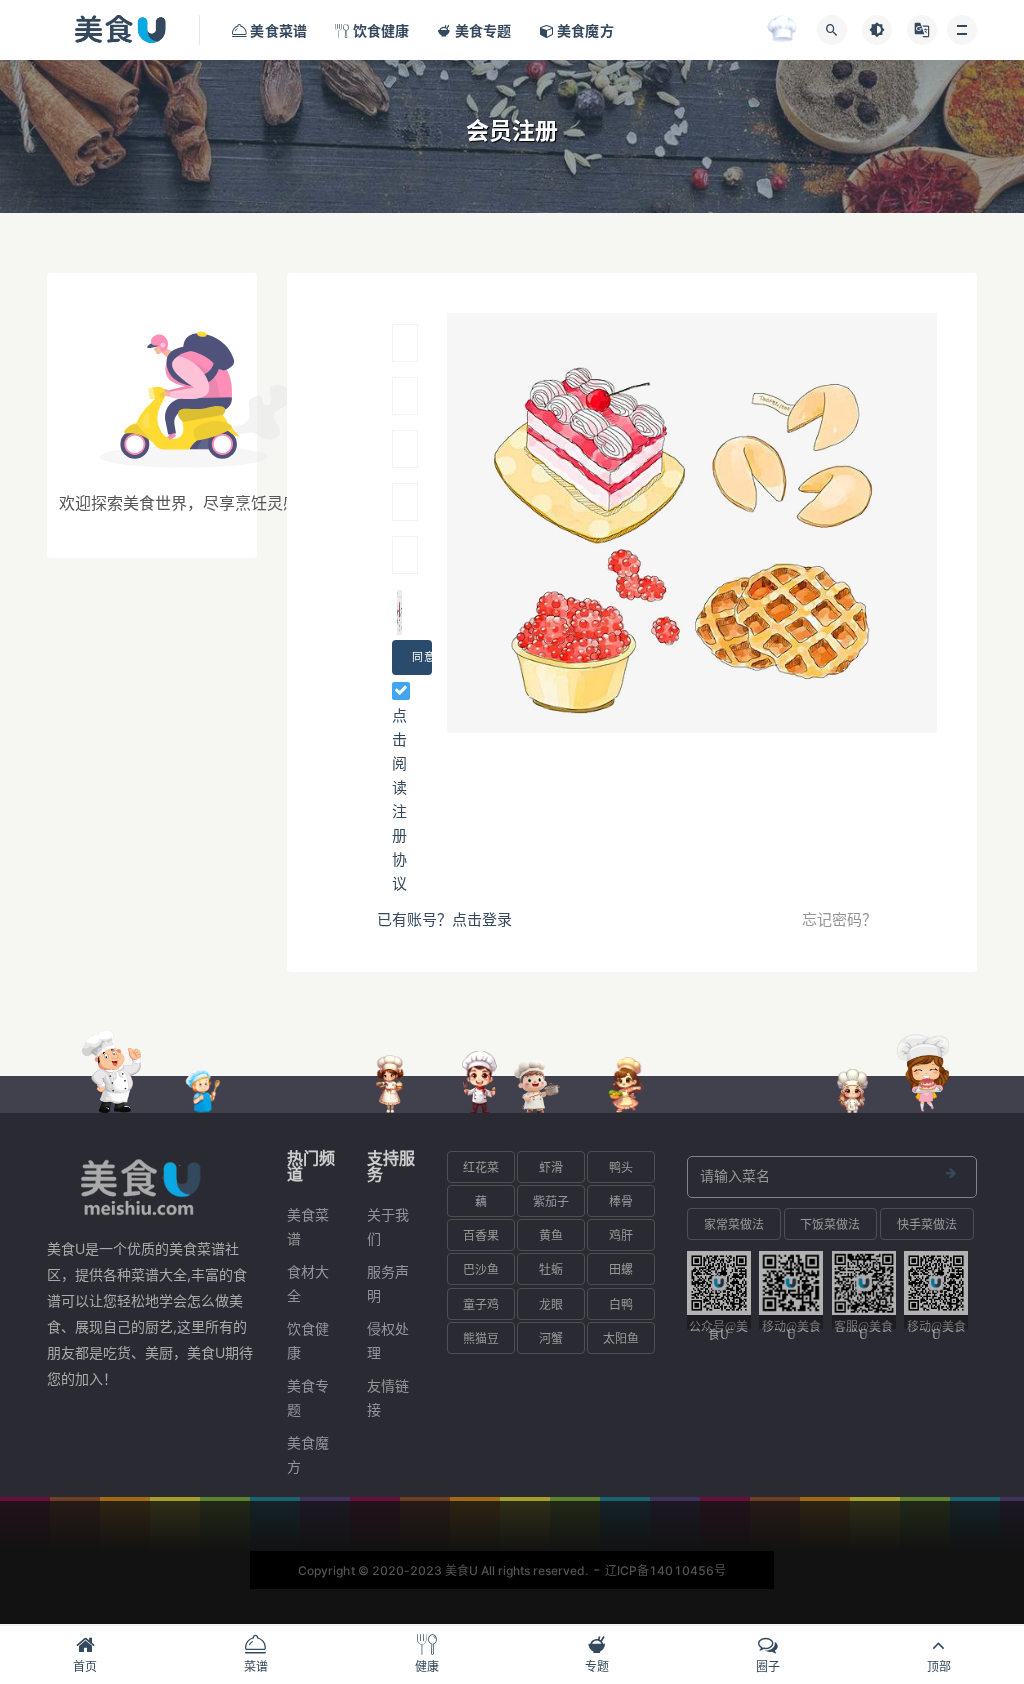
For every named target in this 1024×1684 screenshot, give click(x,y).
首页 (85, 1666)
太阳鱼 (621, 1338)
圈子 (768, 1666)
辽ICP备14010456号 (665, 1570)
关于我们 (388, 1226)
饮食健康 (308, 1340)
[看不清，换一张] (399, 612)
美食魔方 (308, 1454)
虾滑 (551, 1167)
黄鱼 (551, 1235)
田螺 (621, 1269)
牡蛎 (551, 1269)
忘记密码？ (839, 919)
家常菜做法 (734, 1224)
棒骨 (621, 1201)
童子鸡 (481, 1304)
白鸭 (621, 1304)
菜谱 (256, 1666)
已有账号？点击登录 (444, 919)
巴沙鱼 (481, 1269)
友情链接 (388, 1397)
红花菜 (481, 1167)
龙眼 (551, 1304)
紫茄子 (551, 1201)
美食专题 (308, 1397)
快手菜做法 (927, 1224)
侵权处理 (388, 1340)
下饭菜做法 (830, 1224)
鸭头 (621, 1167)
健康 (427, 1666)
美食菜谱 (308, 1226)
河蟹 (551, 1338)
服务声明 (388, 1283)
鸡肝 (621, 1235)
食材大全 (308, 1283)
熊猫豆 (481, 1338)
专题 (597, 1666)
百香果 (481, 1235)
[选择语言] (922, 30)
